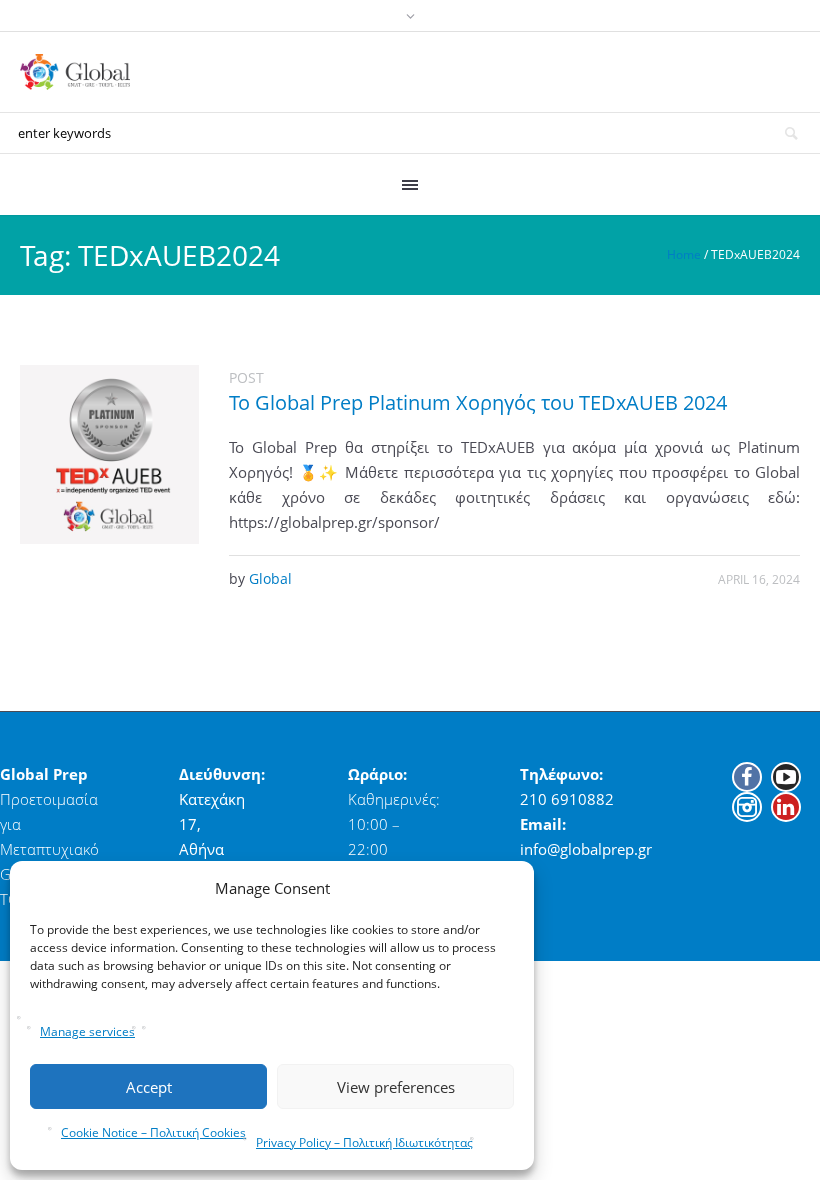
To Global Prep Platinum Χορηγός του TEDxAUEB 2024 (478, 402)
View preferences (396, 1087)
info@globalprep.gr (586, 849)
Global (270, 578)
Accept (149, 1087)
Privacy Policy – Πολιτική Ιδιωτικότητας (364, 1142)
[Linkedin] (786, 807)
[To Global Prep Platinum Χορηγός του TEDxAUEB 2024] (109, 454)
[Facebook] (747, 777)
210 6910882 (567, 799)
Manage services (87, 1031)
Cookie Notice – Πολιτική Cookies (153, 1132)
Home (684, 254)
